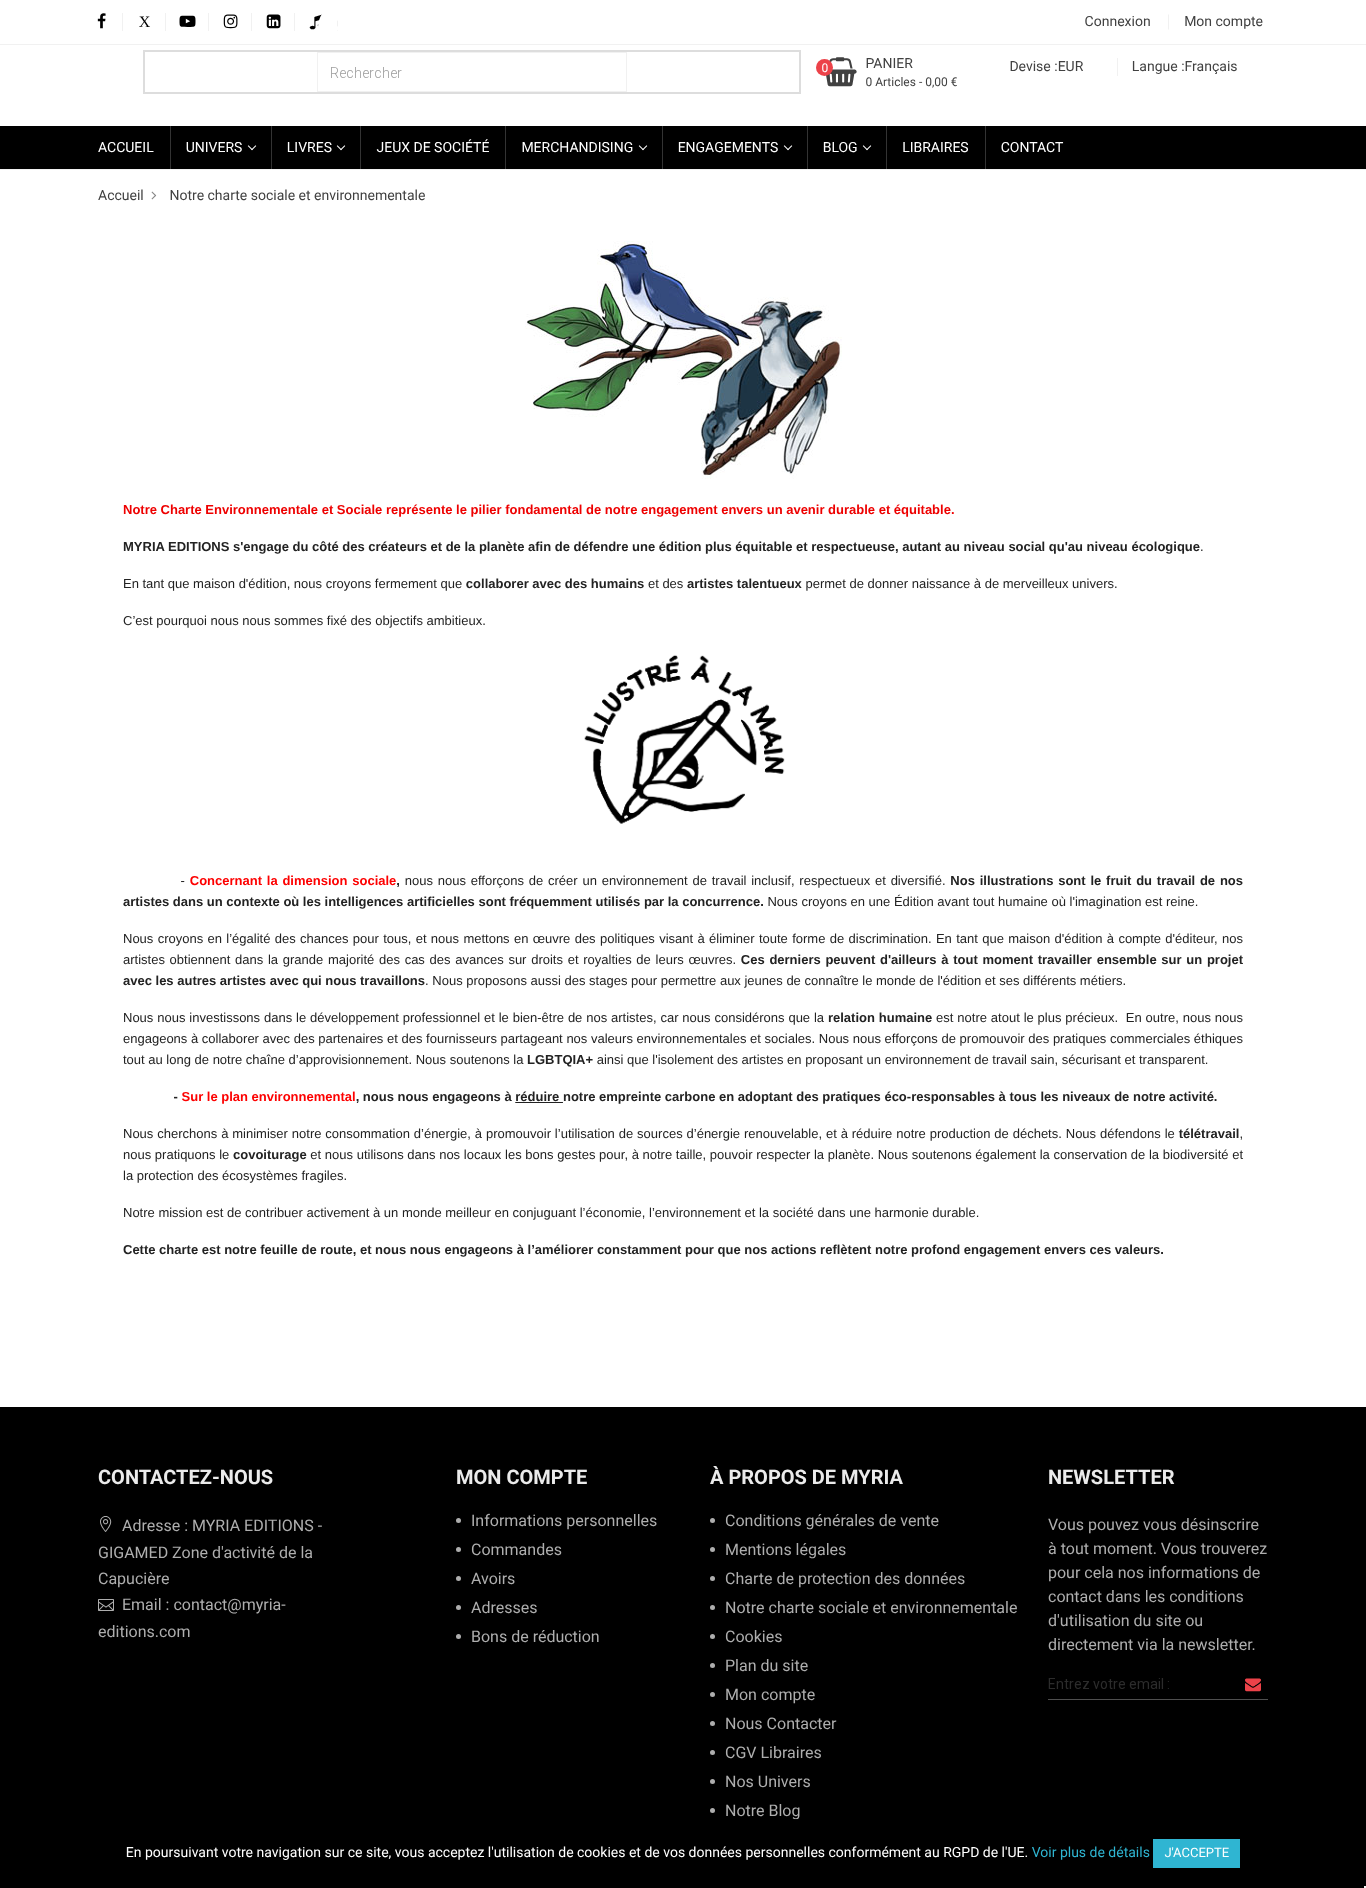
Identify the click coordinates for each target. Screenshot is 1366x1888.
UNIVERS (216, 148)
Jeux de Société (432, 148)
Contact (1032, 148)
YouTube (187, 22)
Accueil (126, 148)
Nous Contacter (780, 1724)
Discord (332, 22)
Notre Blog (762, 1811)
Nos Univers (768, 1782)
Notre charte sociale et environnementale (863, 1608)
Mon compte (521, 1477)
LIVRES (311, 148)
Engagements (730, 148)
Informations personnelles (564, 1521)
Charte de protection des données (845, 1579)
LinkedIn (273, 22)
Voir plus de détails (1091, 1853)
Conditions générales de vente (832, 1521)
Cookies (753, 1637)
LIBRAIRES (935, 148)
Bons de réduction (535, 1637)
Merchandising (578, 148)
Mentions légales (785, 1550)
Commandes (516, 1550)
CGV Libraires (773, 1753)
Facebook (101, 22)
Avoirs (493, 1579)
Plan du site (766, 1666)
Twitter (144, 22)
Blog (842, 148)
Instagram (230, 22)
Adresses (504, 1608)
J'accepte (1196, 1853)
